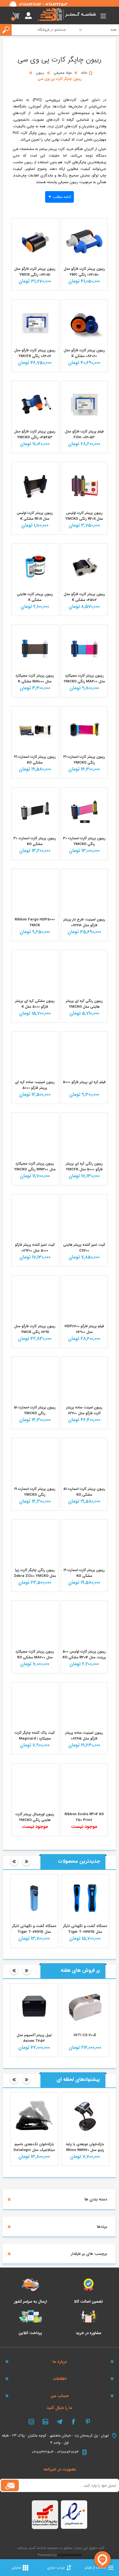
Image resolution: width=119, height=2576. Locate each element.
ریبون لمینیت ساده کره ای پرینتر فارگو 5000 (35, 1085)
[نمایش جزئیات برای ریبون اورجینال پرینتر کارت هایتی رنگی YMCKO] (35, 1787)
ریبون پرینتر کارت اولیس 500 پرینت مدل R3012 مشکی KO (84, 1654)
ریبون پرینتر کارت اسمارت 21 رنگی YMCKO (35, 1492)
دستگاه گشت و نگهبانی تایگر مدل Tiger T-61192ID (34, 1929)
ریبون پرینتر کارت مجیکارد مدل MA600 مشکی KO (35, 1654)
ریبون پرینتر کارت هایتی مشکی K (35, 597)
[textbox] (38, 30)
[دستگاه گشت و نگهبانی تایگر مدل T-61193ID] (85, 1898)
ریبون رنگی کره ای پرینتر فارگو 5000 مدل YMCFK (84, 1166)
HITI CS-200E (85, 2035)
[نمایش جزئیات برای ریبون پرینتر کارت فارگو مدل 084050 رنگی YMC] (84, 242)
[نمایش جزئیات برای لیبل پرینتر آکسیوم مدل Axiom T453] (34, 2007)
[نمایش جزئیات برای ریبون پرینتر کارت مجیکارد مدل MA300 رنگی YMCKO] (84, 648)
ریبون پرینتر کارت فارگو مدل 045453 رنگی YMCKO (35, 434)
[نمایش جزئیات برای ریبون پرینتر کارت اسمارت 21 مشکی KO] (84, 1543)
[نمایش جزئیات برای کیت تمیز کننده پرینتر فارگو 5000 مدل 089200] (35, 1218)
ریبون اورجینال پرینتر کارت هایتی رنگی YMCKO (35, 1817)
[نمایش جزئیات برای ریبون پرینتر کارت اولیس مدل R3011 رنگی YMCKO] (84, 485)
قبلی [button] (14, 1862)
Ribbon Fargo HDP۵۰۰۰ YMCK (35, 922)
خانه (84, 73)
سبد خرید (16, 16)
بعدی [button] (27, 1862)
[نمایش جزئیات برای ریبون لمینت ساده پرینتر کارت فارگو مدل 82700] (84, 1380)
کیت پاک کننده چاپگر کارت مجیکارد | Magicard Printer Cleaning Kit (35, 1739)
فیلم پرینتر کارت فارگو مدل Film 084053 (84, 434)
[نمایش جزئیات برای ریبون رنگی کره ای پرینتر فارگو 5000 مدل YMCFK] (84, 1136)
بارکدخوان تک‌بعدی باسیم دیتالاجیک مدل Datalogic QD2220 (34, 2150)
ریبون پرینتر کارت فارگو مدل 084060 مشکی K (84, 353)
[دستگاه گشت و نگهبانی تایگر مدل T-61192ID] (34, 1898)
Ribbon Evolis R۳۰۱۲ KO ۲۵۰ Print (84, 1817)
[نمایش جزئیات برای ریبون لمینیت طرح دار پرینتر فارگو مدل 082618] (84, 892)
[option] (85, 1911)
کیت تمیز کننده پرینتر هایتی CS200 (84, 1248)
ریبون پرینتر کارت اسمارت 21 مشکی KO (84, 1573)
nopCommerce (70, 2555)
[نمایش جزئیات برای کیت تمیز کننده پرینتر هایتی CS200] (84, 1218)
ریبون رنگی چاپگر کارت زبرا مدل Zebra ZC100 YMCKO (35, 1573)
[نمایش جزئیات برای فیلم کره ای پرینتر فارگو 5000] (84, 1055)
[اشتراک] (10, 2485)
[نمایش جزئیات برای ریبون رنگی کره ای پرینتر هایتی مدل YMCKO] (84, 973)
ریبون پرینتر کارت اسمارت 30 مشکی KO (35, 841)
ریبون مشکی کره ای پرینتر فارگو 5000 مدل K (35, 1004)
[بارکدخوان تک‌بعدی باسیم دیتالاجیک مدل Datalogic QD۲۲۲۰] (34, 2116)
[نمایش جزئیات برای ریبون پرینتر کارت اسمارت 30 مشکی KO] (35, 811)
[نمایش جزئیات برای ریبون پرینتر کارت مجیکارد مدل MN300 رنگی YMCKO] (35, 1136)
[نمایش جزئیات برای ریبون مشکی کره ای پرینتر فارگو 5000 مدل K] (35, 973)
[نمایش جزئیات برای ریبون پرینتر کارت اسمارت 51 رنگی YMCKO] (35, 1380)
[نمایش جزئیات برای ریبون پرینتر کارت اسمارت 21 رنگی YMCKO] (35, 1461)
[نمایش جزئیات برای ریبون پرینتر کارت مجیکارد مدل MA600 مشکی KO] (35, 1624)
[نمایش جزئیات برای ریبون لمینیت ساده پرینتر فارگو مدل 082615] (84, 1706)
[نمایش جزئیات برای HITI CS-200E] (85, 2007)
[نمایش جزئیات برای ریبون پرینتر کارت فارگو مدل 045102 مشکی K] (84, 567)
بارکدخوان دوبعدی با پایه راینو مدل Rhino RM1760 (85, 2147)
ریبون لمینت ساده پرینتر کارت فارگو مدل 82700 (84, 1410)
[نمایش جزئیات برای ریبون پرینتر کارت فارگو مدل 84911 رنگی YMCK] (35, 1299)
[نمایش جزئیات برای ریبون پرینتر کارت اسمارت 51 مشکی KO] (84, 1461)
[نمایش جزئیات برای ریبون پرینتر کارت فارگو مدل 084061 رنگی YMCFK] (35, 323)
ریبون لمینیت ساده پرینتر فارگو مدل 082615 (84, 1736)
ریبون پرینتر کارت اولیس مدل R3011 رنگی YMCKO (84, 516)
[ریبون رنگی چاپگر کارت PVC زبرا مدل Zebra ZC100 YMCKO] (35, 1543)
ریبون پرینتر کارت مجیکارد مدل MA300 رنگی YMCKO (84, 679)
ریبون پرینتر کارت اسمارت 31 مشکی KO (35, 760)
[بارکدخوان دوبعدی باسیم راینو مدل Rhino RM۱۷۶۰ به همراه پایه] (85, 2116)
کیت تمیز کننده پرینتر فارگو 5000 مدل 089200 (35, 1248)
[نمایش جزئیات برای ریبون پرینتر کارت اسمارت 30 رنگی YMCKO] (84, 811)
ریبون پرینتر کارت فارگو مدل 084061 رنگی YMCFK (35, 353)
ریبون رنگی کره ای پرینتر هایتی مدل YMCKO (84, 1004)
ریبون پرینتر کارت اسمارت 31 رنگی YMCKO (84, 760)
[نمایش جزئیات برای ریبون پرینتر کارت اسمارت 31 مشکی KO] (35, 730)
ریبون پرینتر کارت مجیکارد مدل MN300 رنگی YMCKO (35, 1166)
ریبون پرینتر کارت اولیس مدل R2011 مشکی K (35, 516)
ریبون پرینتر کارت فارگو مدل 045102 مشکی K (84, 597)
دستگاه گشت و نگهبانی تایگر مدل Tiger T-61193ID (85, 1929)
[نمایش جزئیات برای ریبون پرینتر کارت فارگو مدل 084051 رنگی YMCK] (35, 242)
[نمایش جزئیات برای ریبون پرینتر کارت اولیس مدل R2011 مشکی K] (35, 485)
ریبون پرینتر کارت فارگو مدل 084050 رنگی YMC (84, 272)
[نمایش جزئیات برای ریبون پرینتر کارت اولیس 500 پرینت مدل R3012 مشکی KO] (84, 1624)
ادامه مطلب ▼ (59, 197)
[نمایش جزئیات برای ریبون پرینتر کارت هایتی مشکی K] (35, 567)
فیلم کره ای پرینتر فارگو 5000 (84, 1082)
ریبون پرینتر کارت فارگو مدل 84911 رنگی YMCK (35, 1329)
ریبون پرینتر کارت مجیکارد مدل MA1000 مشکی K (35, 679)
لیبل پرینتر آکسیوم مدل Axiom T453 (34, 2038)
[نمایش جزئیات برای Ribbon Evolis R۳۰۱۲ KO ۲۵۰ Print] (84, 1787)
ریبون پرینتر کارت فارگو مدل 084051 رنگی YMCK (35, 272)
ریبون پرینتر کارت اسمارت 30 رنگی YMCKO (84, 841)
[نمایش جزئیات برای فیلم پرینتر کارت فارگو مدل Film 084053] (84, 404)
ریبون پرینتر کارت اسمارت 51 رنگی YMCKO (35, 1410)
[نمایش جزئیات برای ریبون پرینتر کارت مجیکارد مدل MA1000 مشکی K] (35, 648)
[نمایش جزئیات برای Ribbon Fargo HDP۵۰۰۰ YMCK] (35, 892)
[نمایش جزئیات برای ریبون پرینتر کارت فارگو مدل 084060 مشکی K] (84, 323)
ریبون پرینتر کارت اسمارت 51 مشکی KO (84, 1492)
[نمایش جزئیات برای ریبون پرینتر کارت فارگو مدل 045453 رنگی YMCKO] (35, 404)
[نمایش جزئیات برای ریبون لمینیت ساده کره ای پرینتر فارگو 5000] (35, 1055)
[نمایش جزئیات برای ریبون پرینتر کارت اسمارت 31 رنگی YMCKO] (84, 730)
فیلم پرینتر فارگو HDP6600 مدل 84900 (84, 1329)
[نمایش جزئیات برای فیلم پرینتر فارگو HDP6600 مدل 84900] (84, 1299)
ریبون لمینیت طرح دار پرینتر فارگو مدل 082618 (84, 922)
